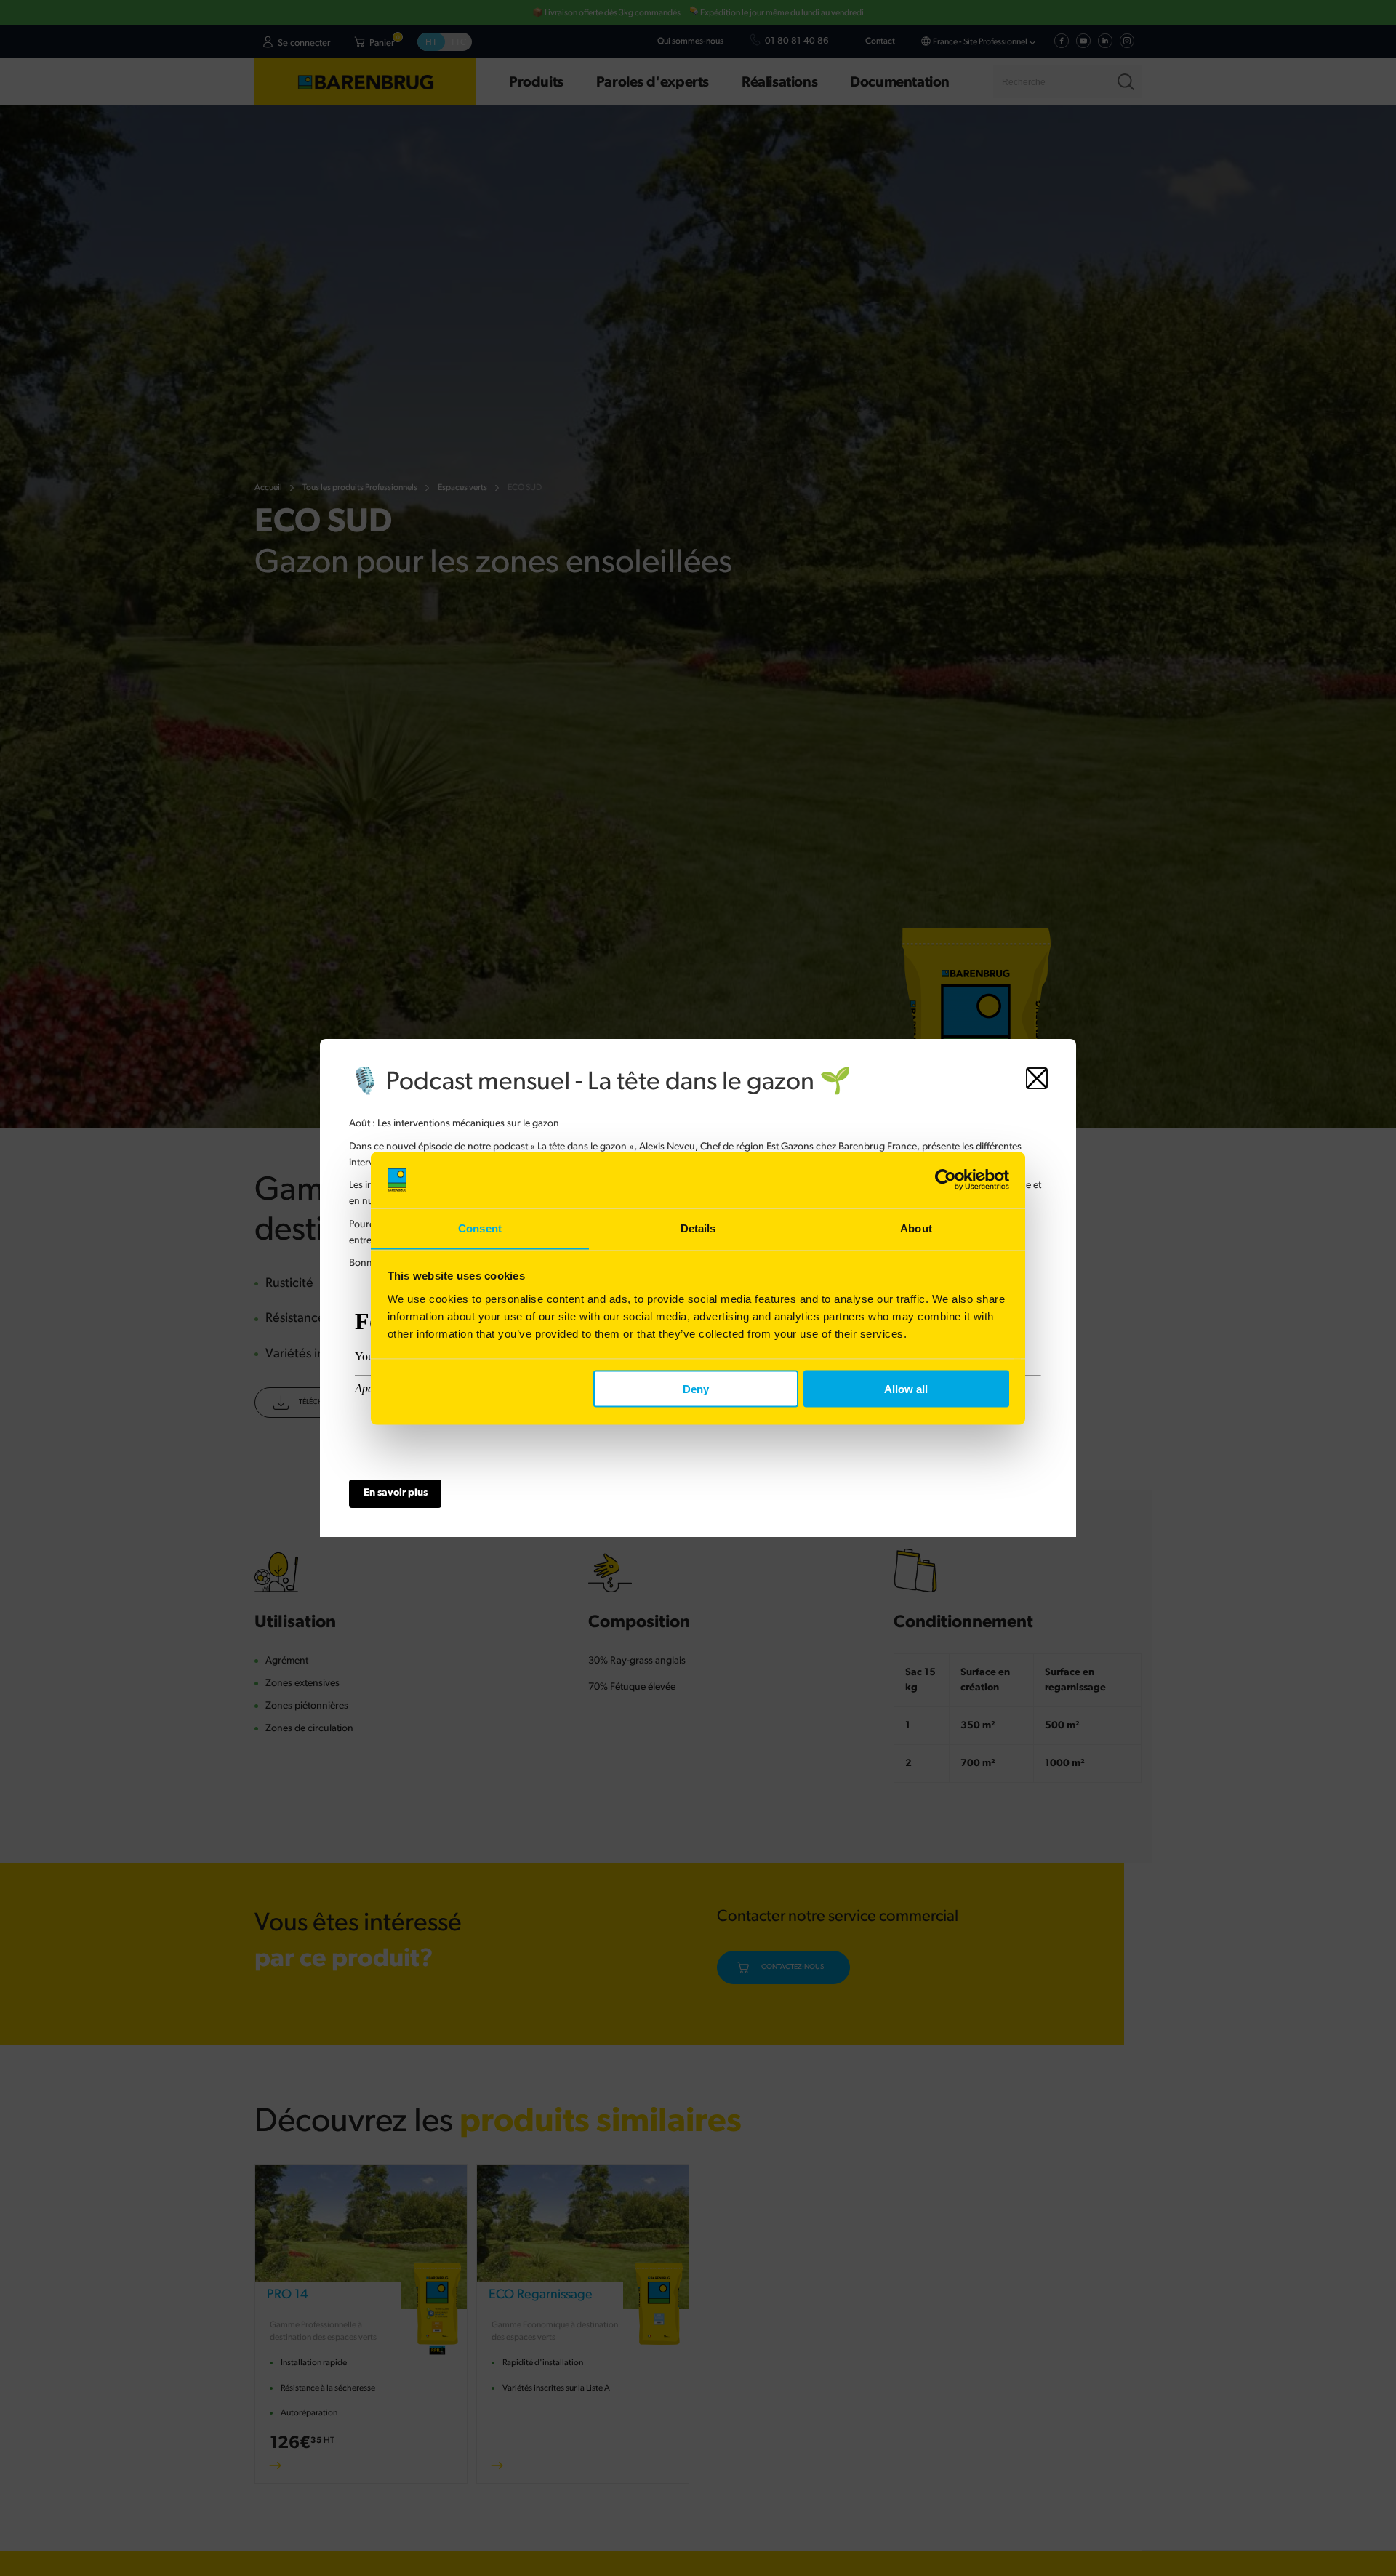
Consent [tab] (480, 1228)
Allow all (906, 1388)
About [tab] (916, 1228)
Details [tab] (698, 1228)
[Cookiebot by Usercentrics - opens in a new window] (946, 1180)
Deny (696, 1388)
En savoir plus (396, 1493)
